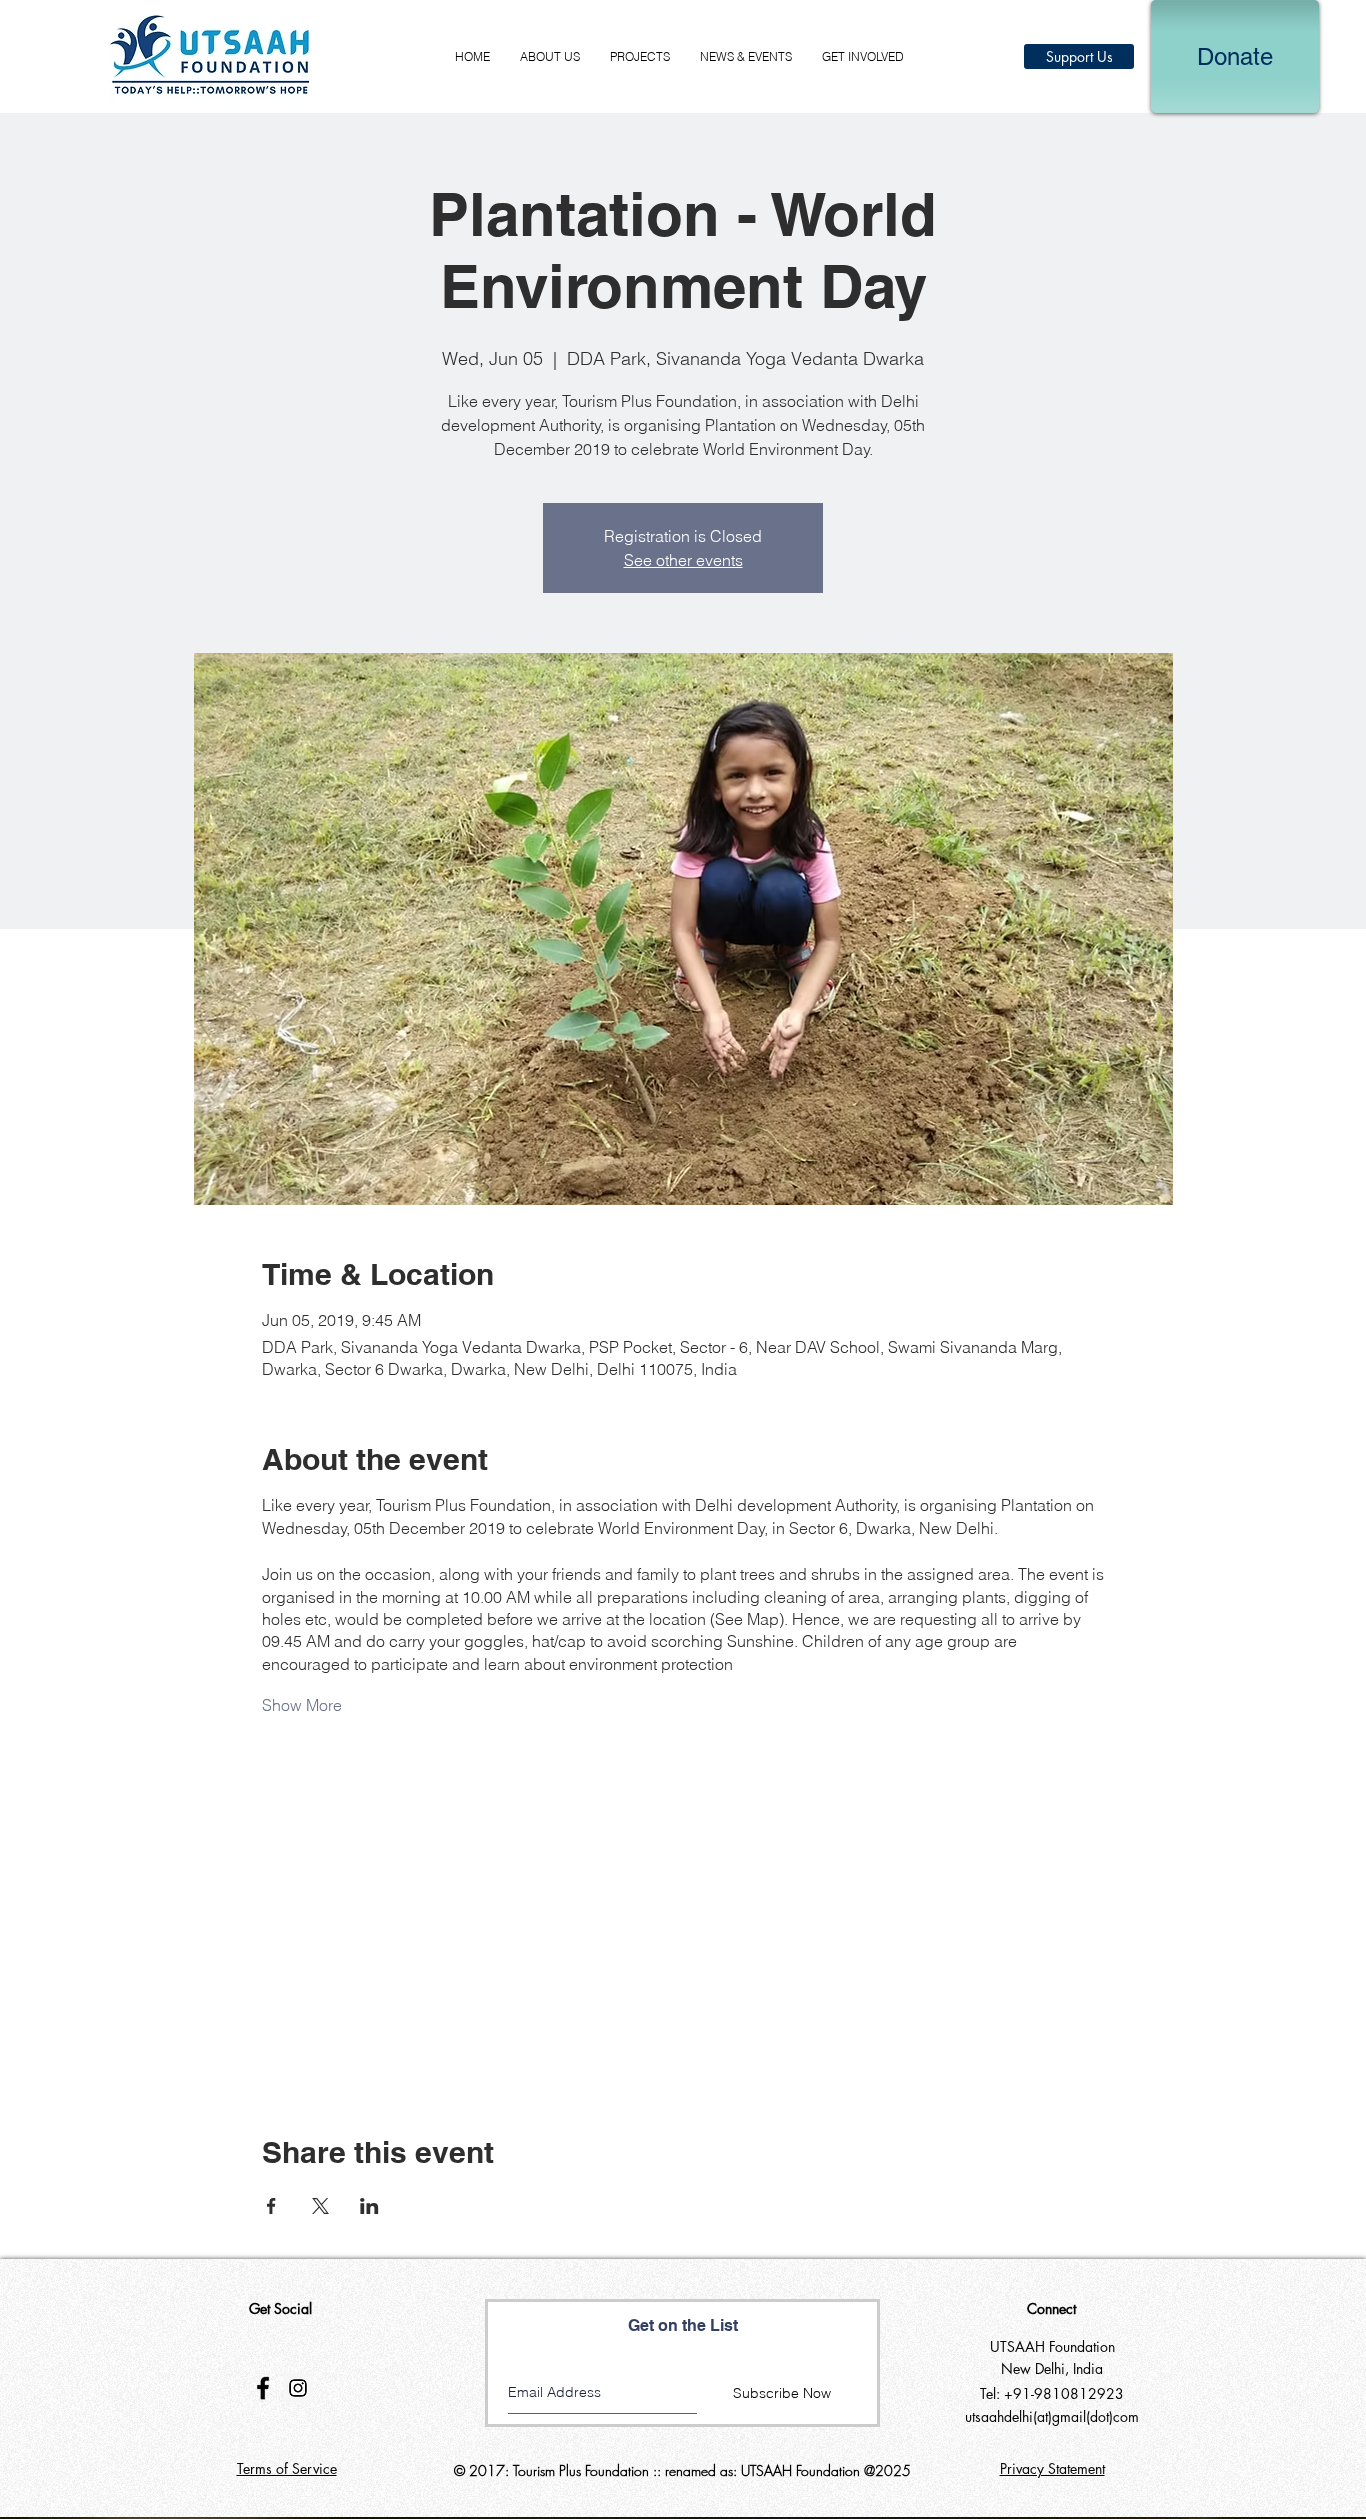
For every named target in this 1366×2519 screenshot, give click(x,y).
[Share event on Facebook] (271, 2206)
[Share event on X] (320, 2206)
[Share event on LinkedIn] (369, 2206)
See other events (683, 560)
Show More (302, 1705)
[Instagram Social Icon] (298, 2388)
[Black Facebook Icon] (263, 2388)
